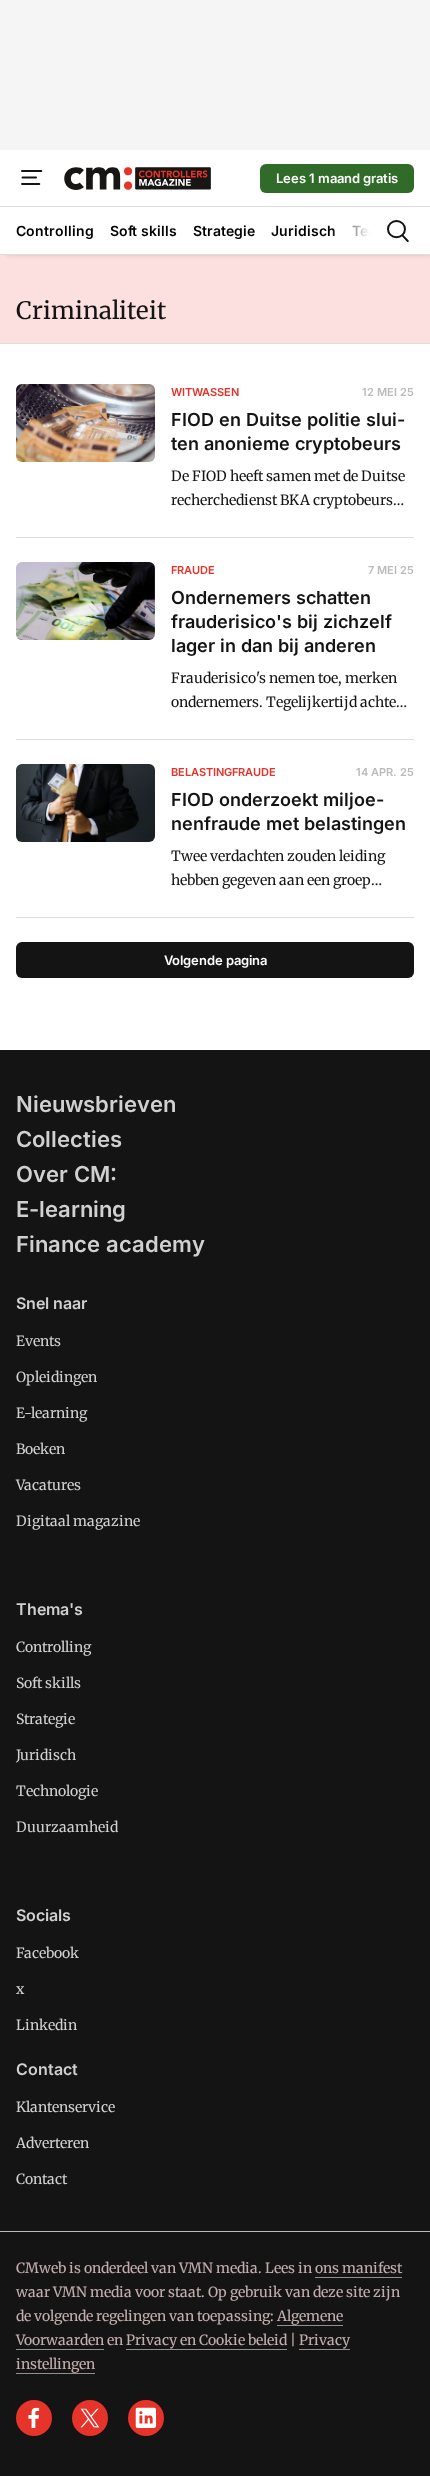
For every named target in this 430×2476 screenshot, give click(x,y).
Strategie (45, 1719)
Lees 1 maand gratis (337, 178)
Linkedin (46, 2025)
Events (38, 1341)
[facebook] (34, 2418)
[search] (398, 231)
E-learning (71, 1209)
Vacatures (48, 1485)
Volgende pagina (215, 960)
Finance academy (110, 1244)
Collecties (69, 1139)
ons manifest (358, 2268)
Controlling (53, 1647)
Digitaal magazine (78, 1521)
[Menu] (32, 178)
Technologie (57, 1791)
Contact (41, 2179)
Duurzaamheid (67, 1827)
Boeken (40, 1449)
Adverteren (52, 2143)
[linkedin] (146, 2418)
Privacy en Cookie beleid (206, 2340)
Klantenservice (65, 2107)
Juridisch (46, 1755)
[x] (90, 2418)
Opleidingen (56, 1377)
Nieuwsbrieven (96, 1104)
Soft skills (48, 1683)
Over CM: (66, 1174)
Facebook (47, 1953)
